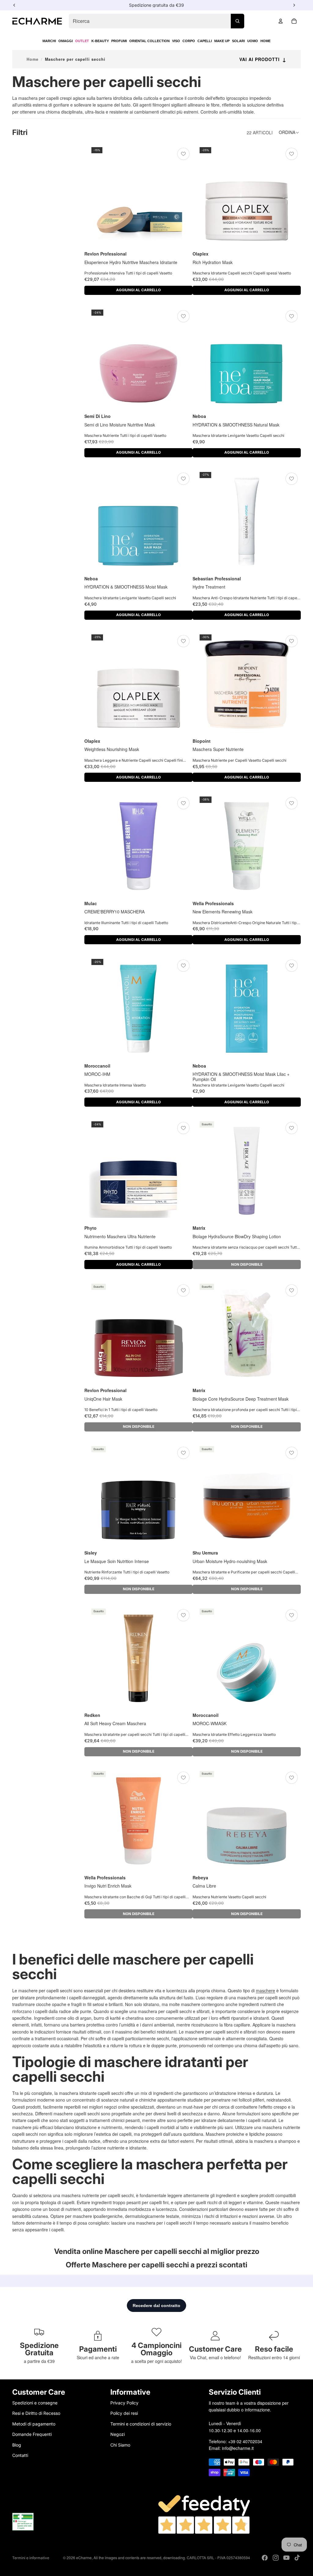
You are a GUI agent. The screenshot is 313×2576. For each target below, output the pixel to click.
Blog (17, 2445)
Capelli (205, 41)
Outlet (82, 41)
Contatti (20, 2455)
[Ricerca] (238, 21)
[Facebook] (265, 2558)
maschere (265, 1990)
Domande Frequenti (32, 2434)
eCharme (84, 2558)
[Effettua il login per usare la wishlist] (183, 154)
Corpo (189, 41)
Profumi (119, 41)
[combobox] (156, 21)
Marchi (49, 41)
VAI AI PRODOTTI (263, 59)
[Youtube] (286, 2558)
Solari (238, 41)
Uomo (253, 41)
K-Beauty (100, 41)
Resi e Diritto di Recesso (36, 2413)
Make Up (222, 41)
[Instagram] (276, 2558)
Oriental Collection (149, 41)
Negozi (118, 2434)
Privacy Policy (124, 2403)
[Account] (281, 21)
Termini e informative (31, 2558)
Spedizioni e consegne (35, 2403)
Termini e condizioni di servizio (141, 2424)
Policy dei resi (124, 2413)
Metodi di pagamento (34, 2424)
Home (265, 41)
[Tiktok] (297, 2558)
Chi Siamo (120, 2445)
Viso (176, 41)
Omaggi (66, 41)
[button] (290, 132)
